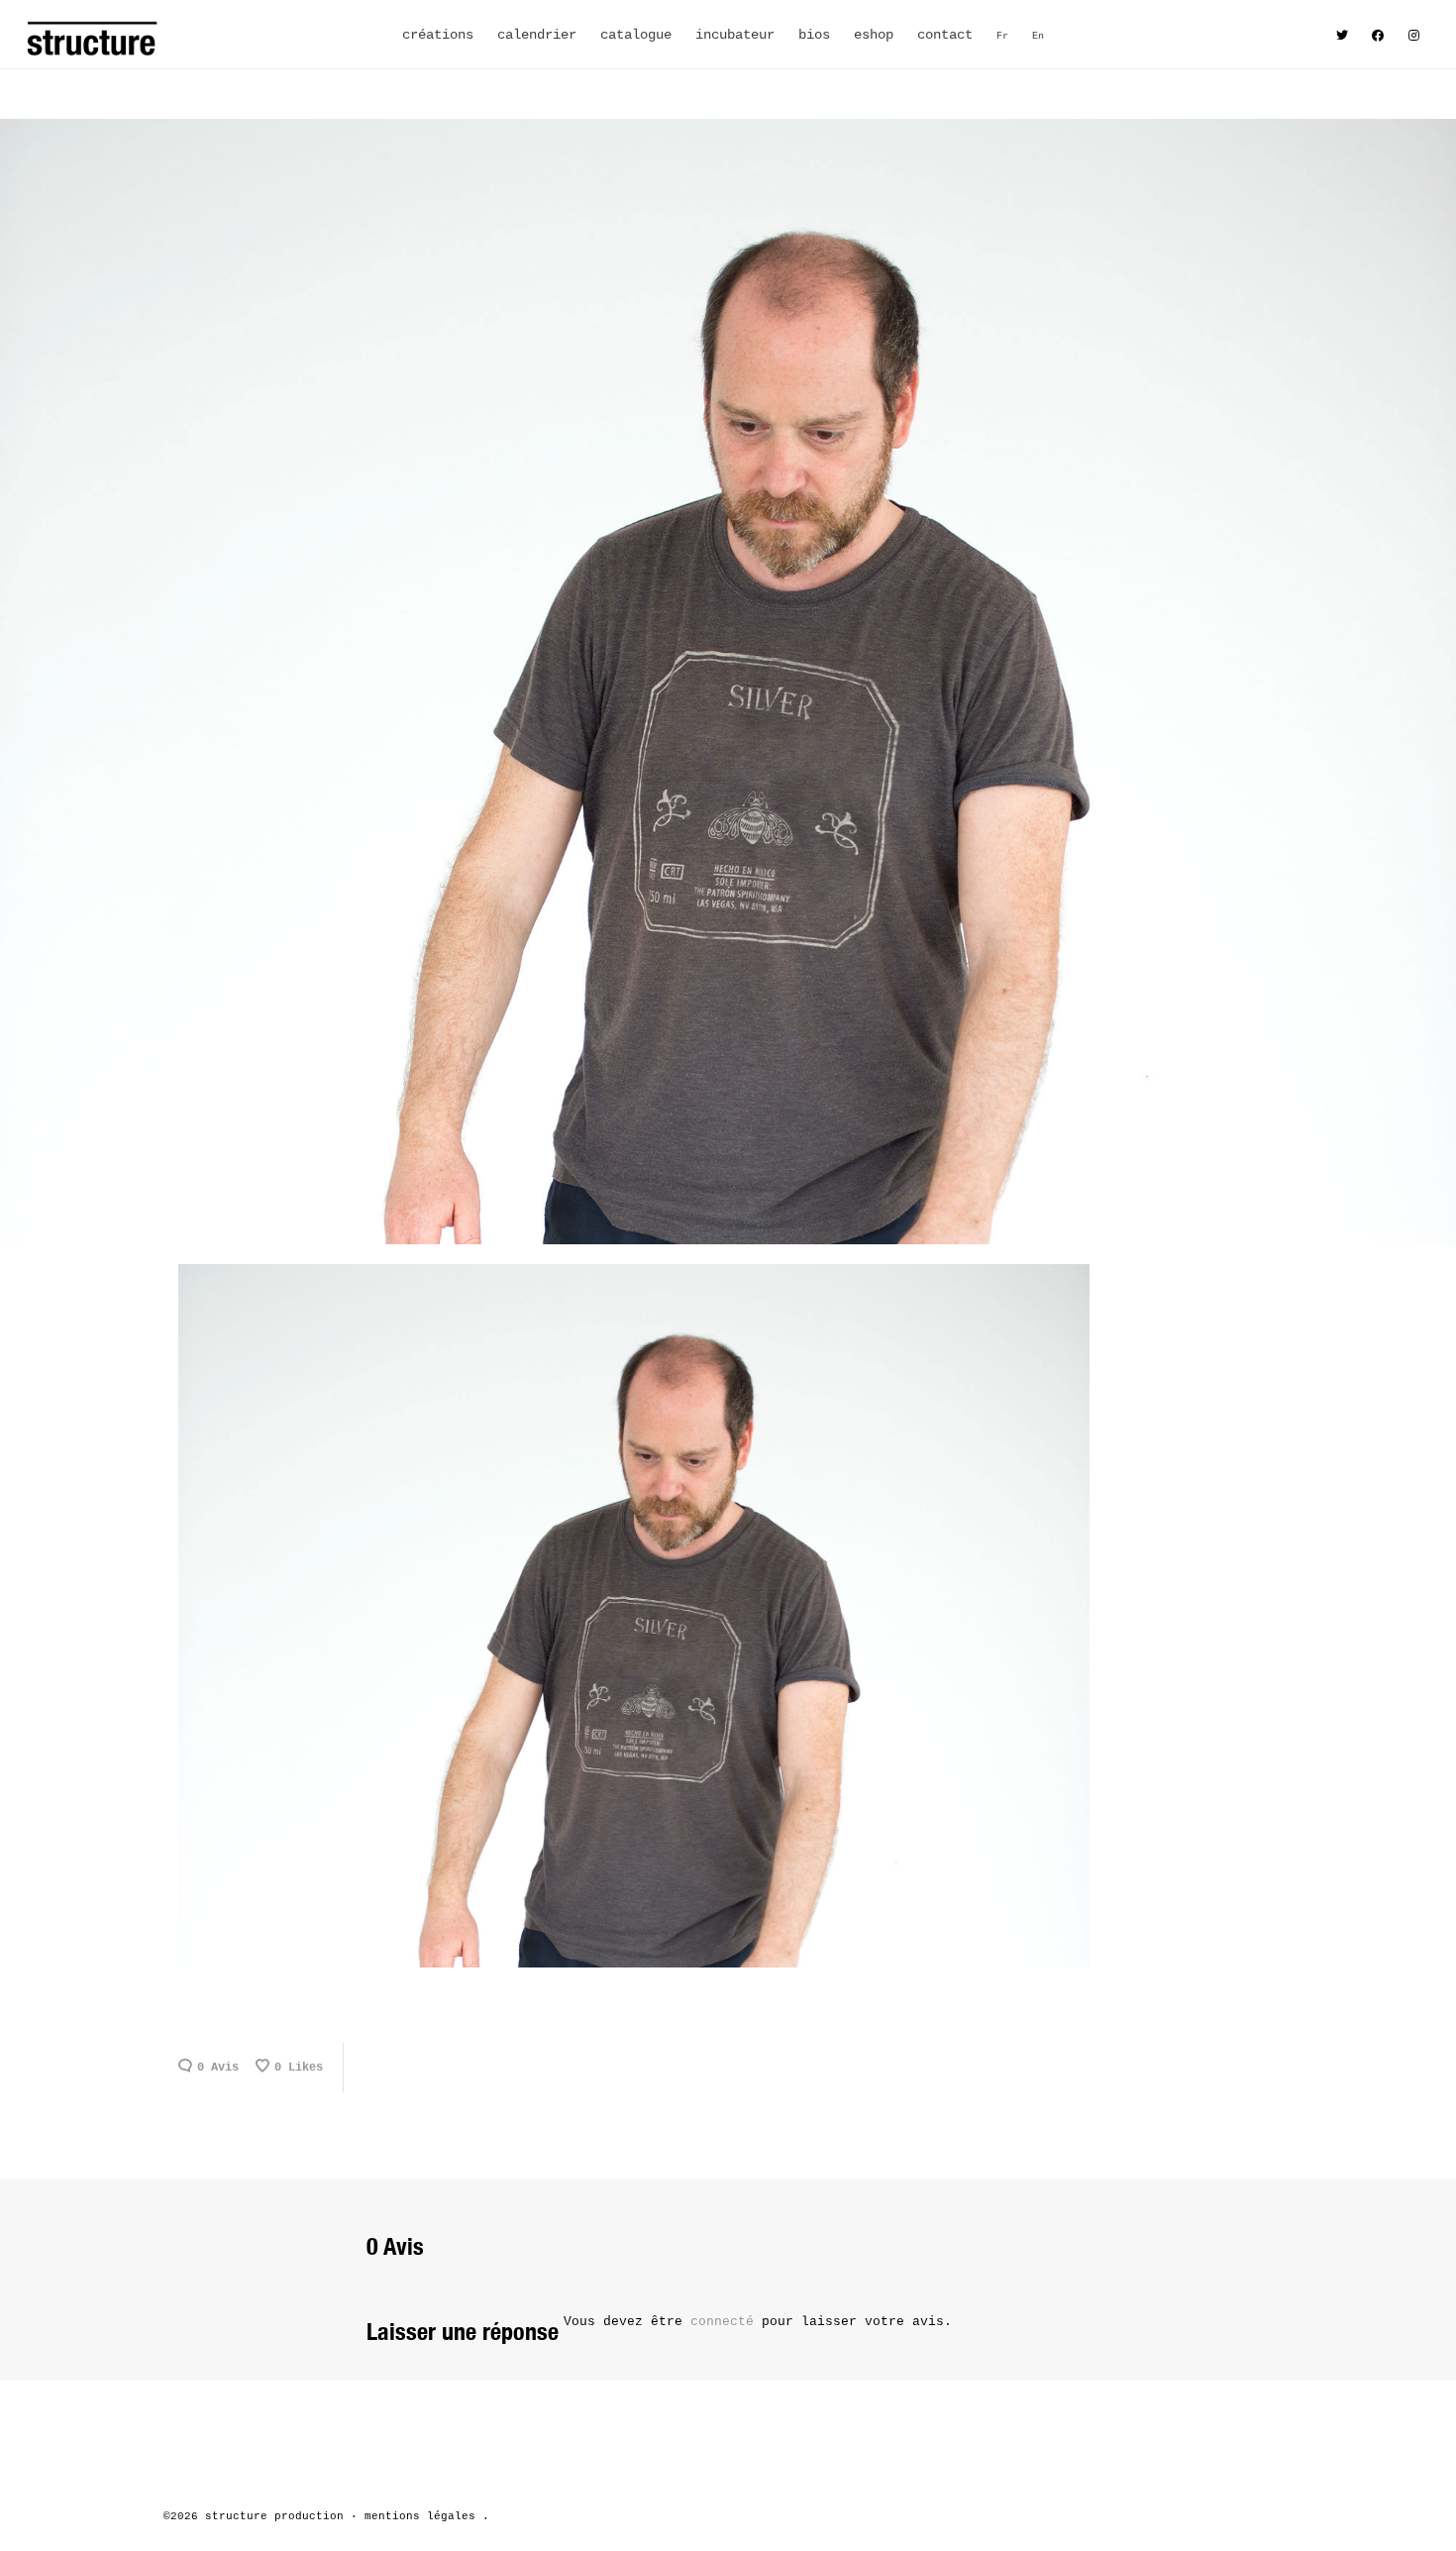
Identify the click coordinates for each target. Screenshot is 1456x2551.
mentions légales (420, 2516)
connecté (726, 2322)
